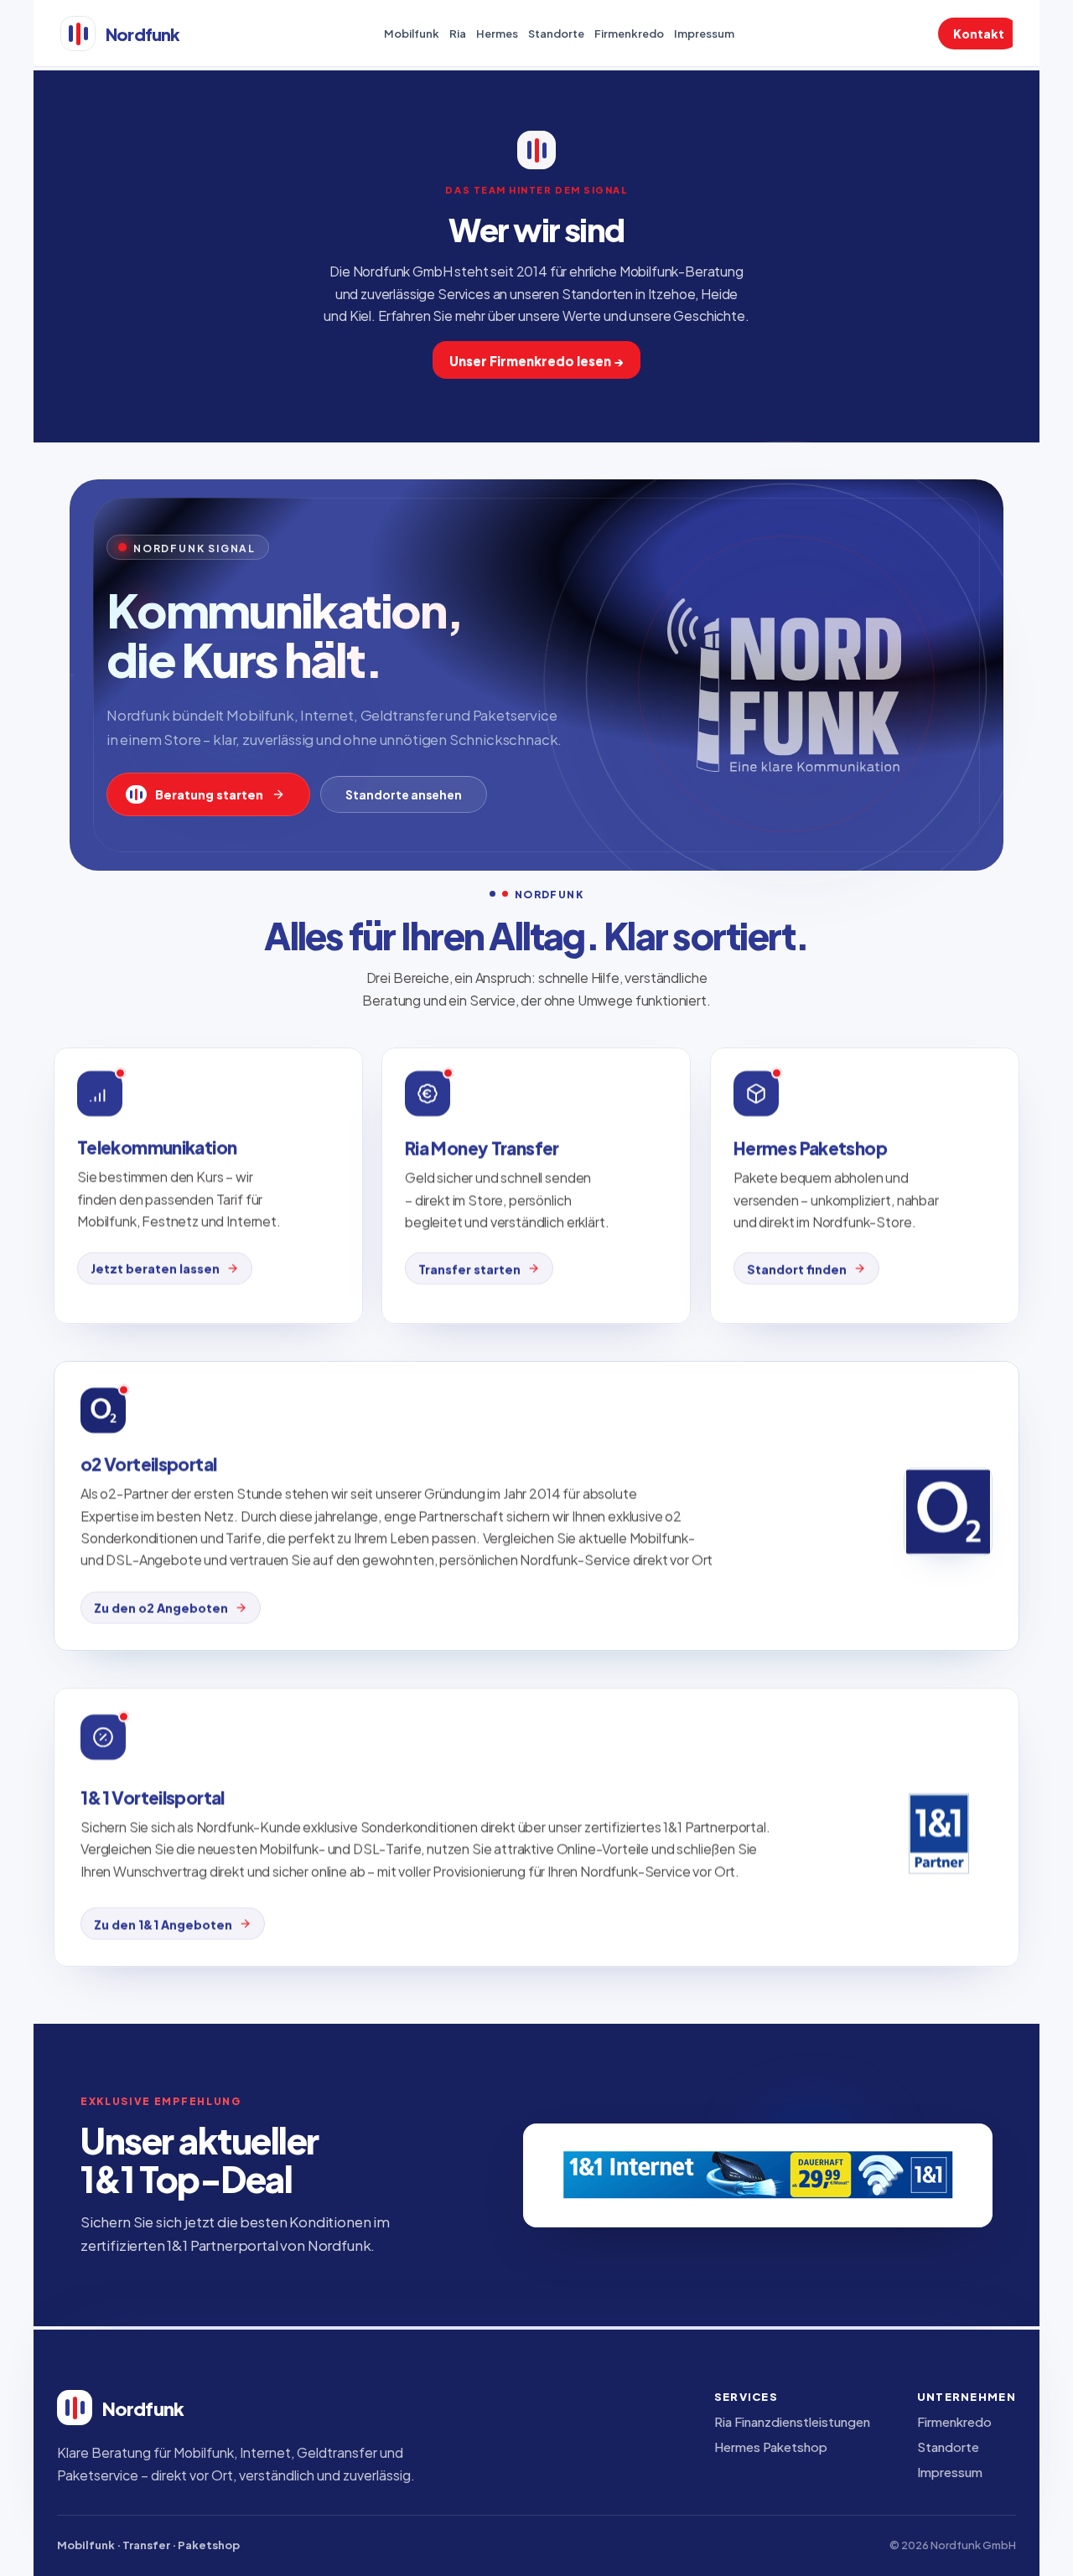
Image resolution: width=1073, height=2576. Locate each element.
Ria (458, 33)
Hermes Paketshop (771, 2446)
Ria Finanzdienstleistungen (792, 2421)
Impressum (704, 33)
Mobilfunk (412, 33)
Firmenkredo (629, 33)
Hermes (497, 33)
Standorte (556, 33)
